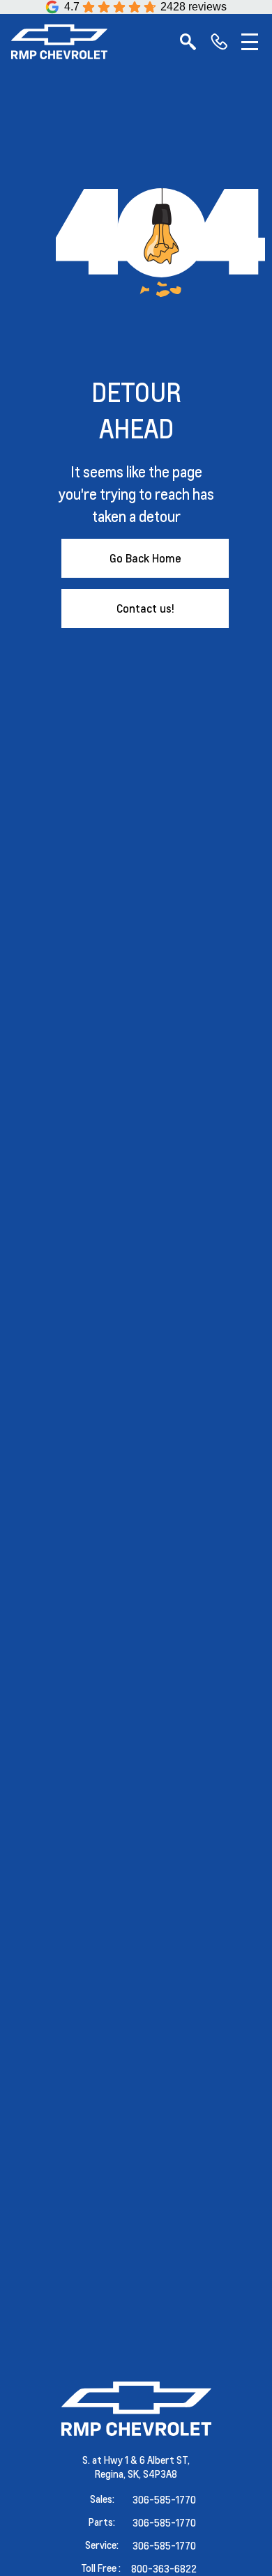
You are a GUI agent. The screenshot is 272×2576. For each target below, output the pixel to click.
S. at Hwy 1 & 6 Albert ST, (136, 2460)
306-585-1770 (164, 2499)
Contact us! (145, 608)
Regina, (111, 2474)
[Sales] (219, 42)
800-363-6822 (164, 2568)
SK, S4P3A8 (152, 2474)
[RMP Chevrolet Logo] (59, 42)
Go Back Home (145, 558)
